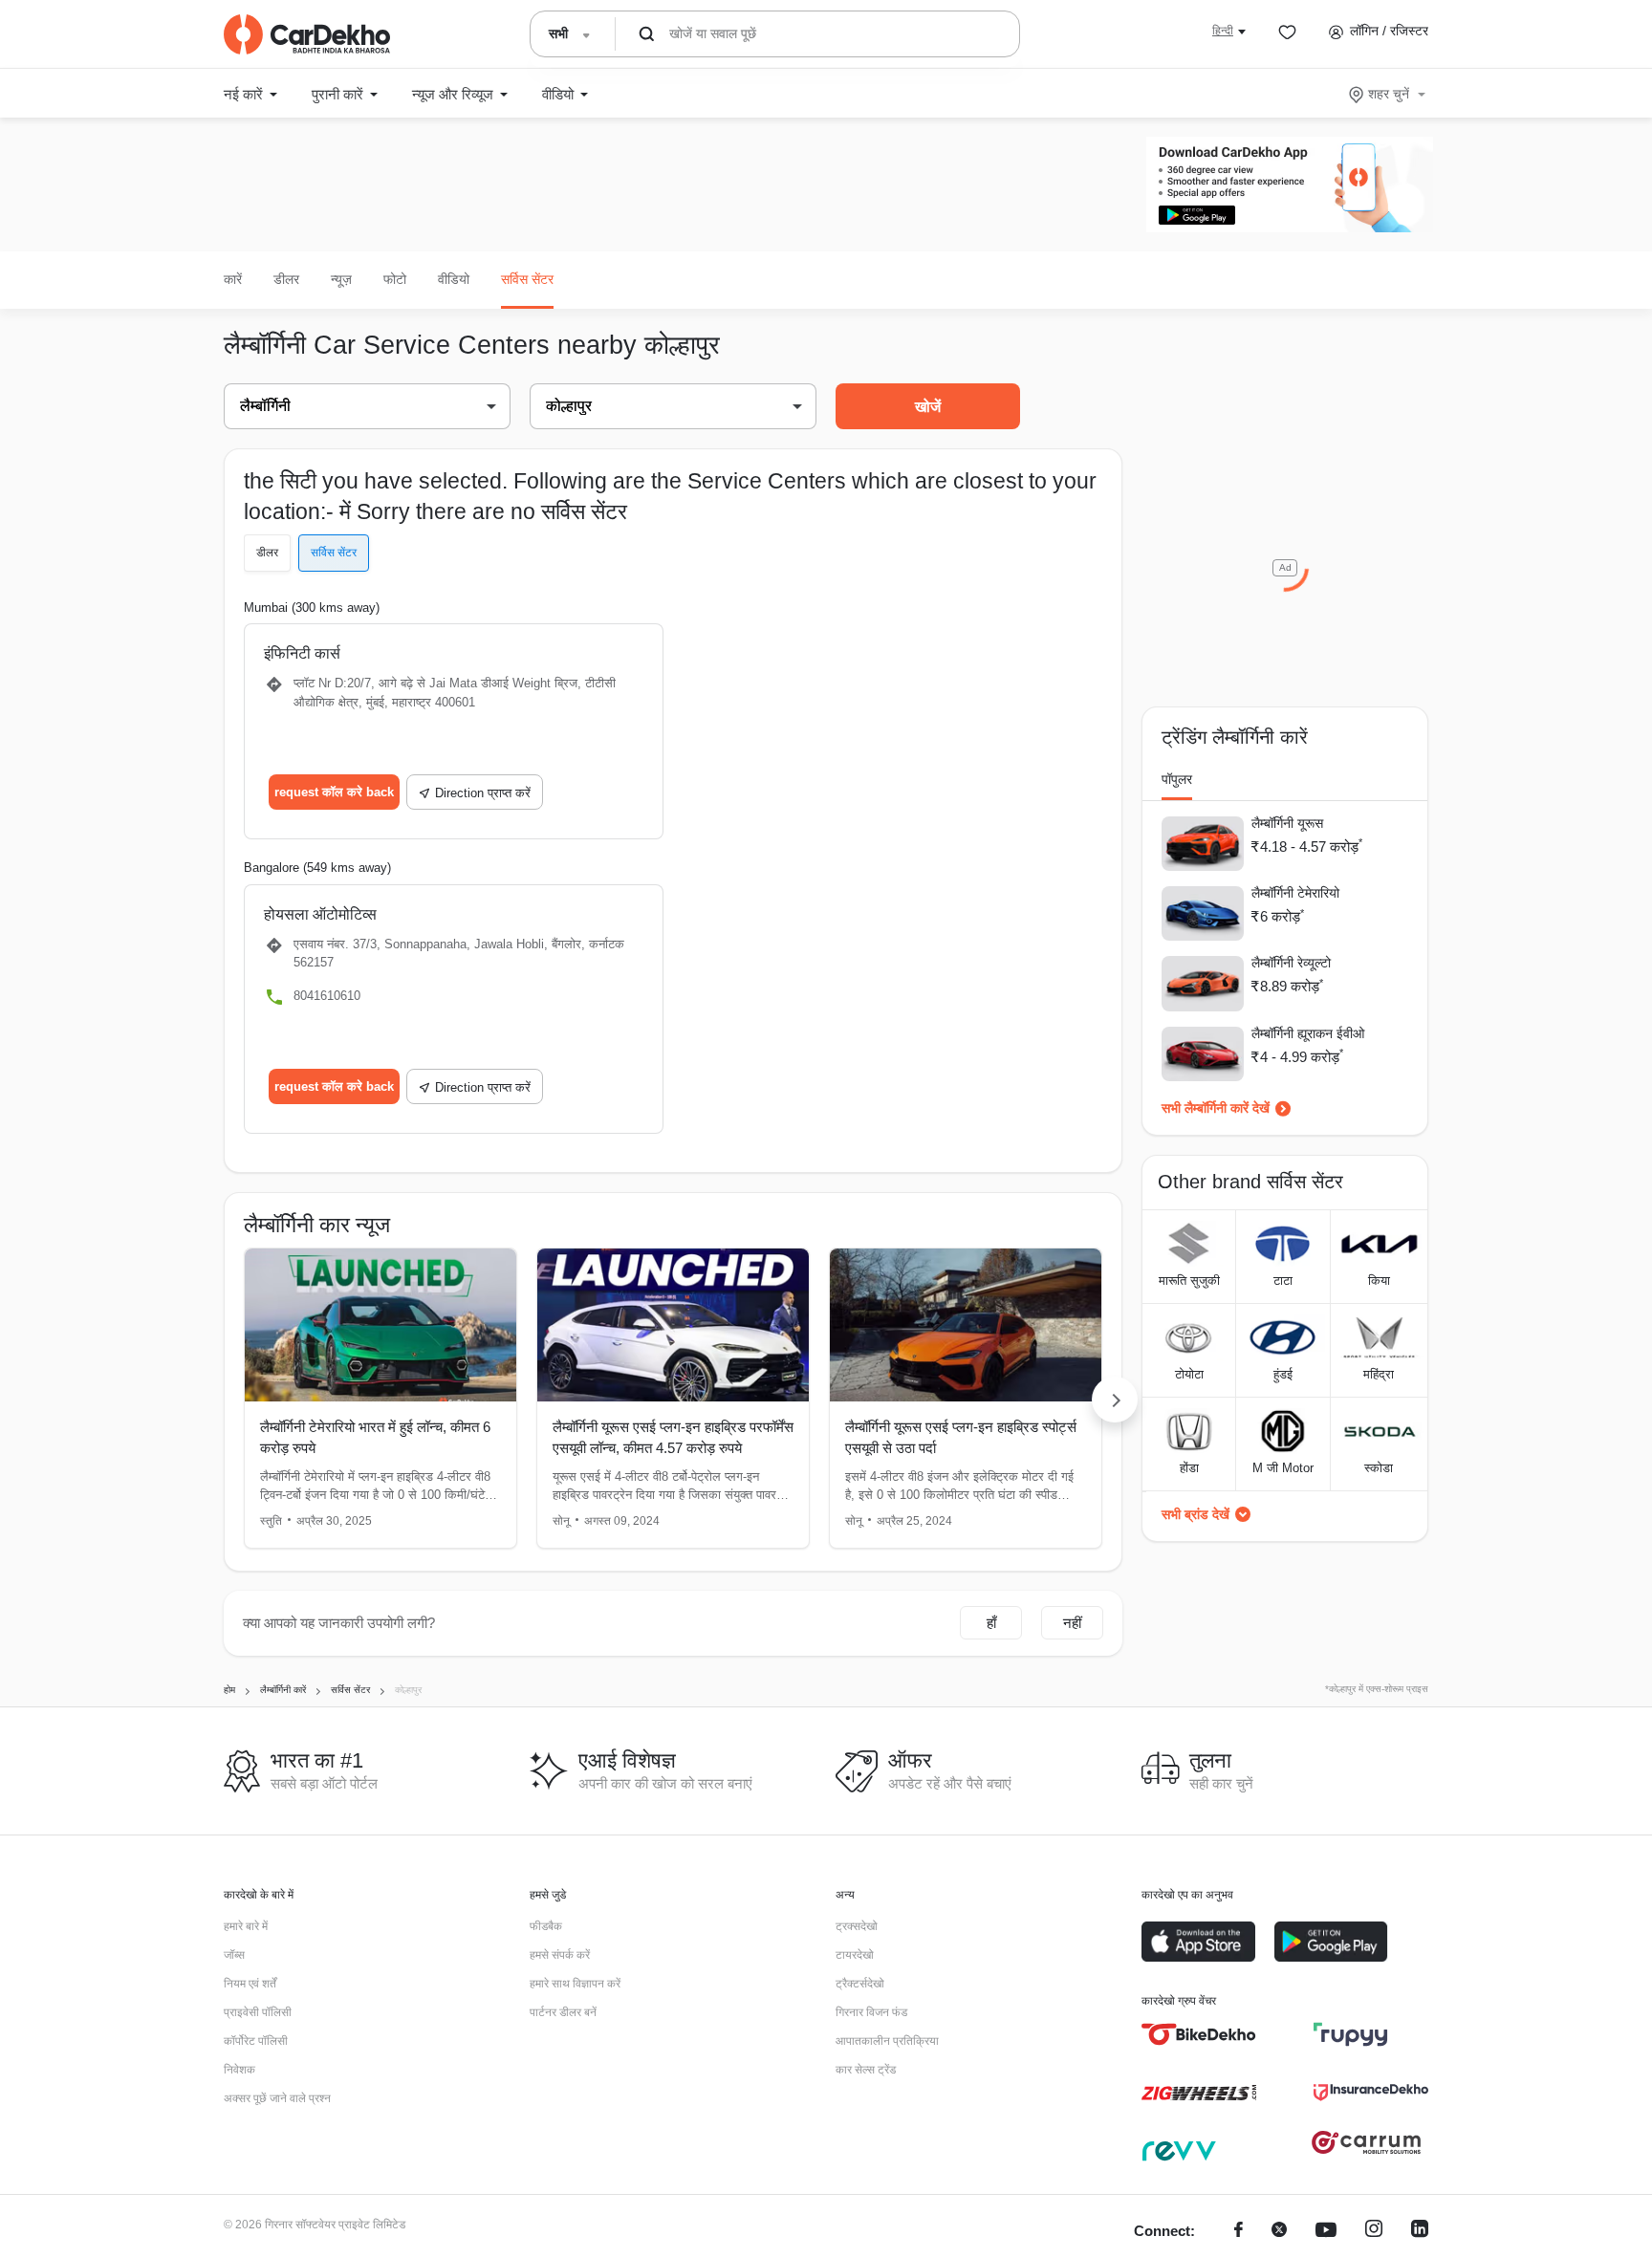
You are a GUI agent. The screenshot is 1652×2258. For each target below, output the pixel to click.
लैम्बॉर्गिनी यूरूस (1287, 823)
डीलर (286, 279)
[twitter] (1279, 2232)
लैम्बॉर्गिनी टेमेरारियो (1295, 893)
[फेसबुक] (1239, 2232)
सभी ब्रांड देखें (1196, 1514)
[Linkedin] (1420, 2232)
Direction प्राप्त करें (483, 793)
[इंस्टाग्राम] (1374, 2232)
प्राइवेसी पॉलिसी (258, 2012)
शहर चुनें (1389, 94)
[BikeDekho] (1199, 2034)
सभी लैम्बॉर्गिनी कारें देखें (1216, 1108)
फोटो (395, 279)
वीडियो (454, 279)
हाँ (991, 1623)
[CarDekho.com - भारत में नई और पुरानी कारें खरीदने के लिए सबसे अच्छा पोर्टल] (307, 34)
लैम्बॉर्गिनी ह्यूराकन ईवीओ (1308, 1033)
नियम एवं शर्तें (250, 1984)
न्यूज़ (341, 279)
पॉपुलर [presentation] (1177, 779)
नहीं (1072, 1623)
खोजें (928, 407)
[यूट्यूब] (1326, 2232)
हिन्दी (1223, 31)
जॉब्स (234, 1955)
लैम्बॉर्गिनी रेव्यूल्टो (1291, 963)
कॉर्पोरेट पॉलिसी (256, 2041)
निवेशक (239, 2070)
